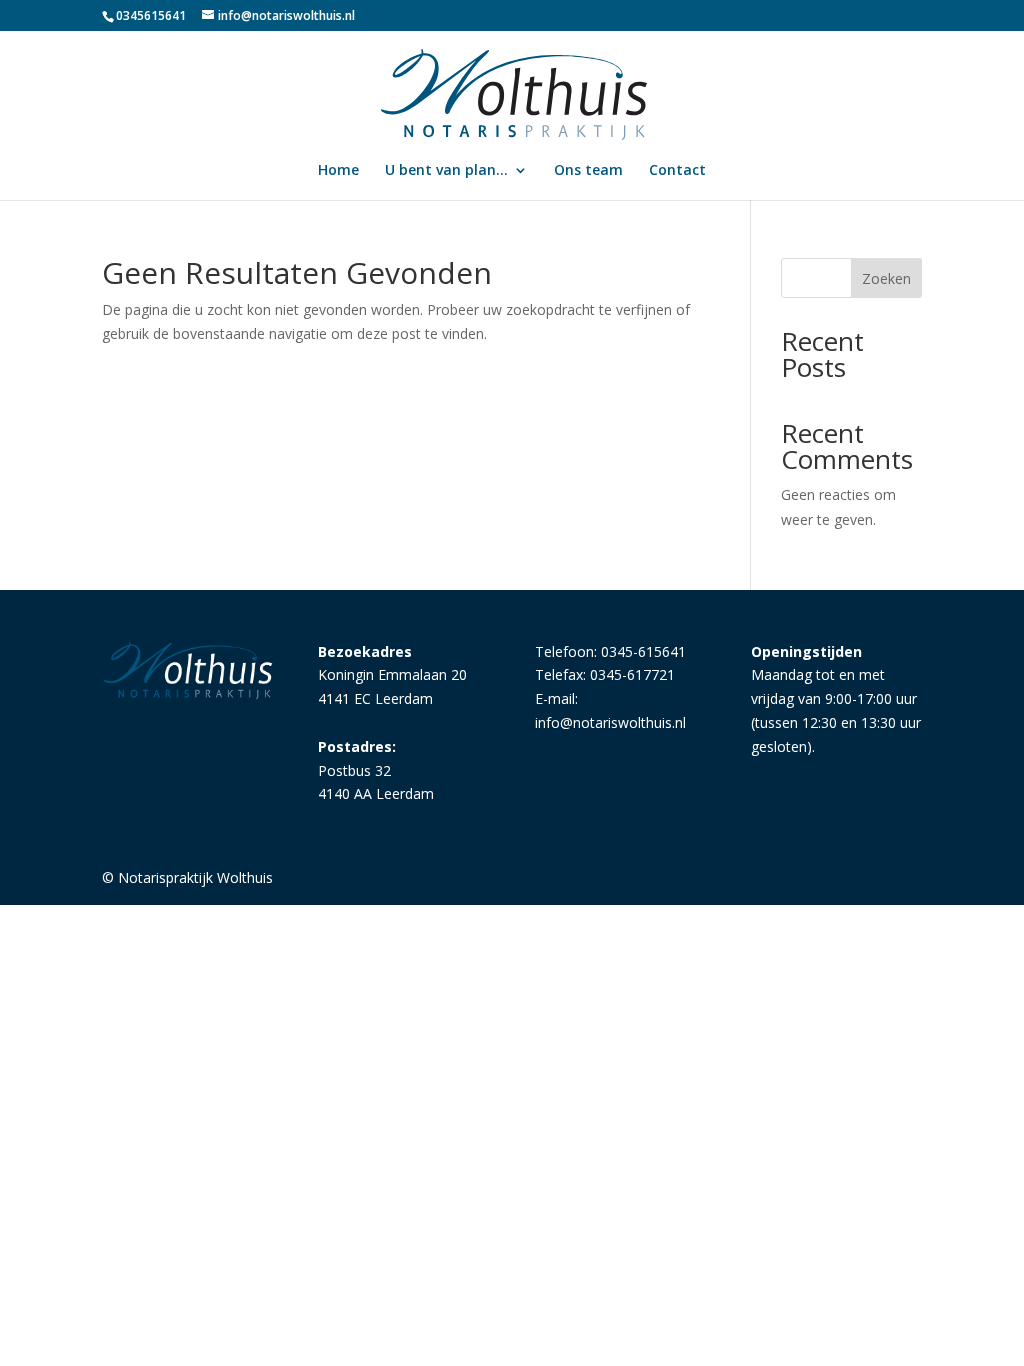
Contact (677, 171)
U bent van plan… (446, 171)
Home (338, 171)
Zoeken (886, 278)
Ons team (588, 171)
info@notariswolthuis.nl (610, 722)
